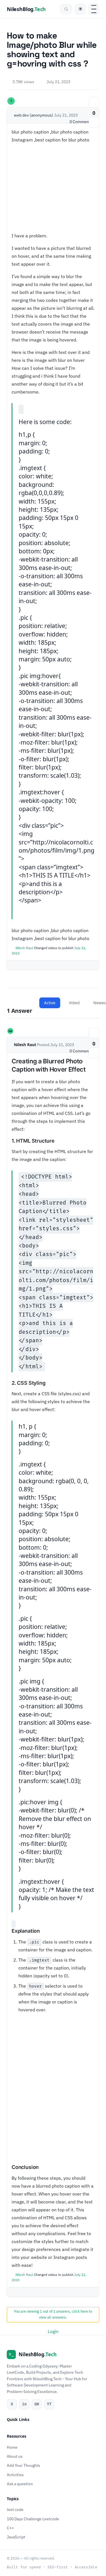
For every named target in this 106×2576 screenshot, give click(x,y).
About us (15, 2456)
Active (50, 1003)
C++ (10, 2528)
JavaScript (16, 2537)
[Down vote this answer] (94, 1053)
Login (53, 2331)
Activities (15, 2475)
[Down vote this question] (94, 122)
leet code (15, 2510)
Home (12, 2447)
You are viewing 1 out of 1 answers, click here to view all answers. (53, 2314)
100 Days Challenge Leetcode (33, 2519)
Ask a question (20, 2484)
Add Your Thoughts (23, 2466)
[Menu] (94, 9)
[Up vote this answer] (94, 1033)
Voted (74, 1003)
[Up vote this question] (94, 102)
